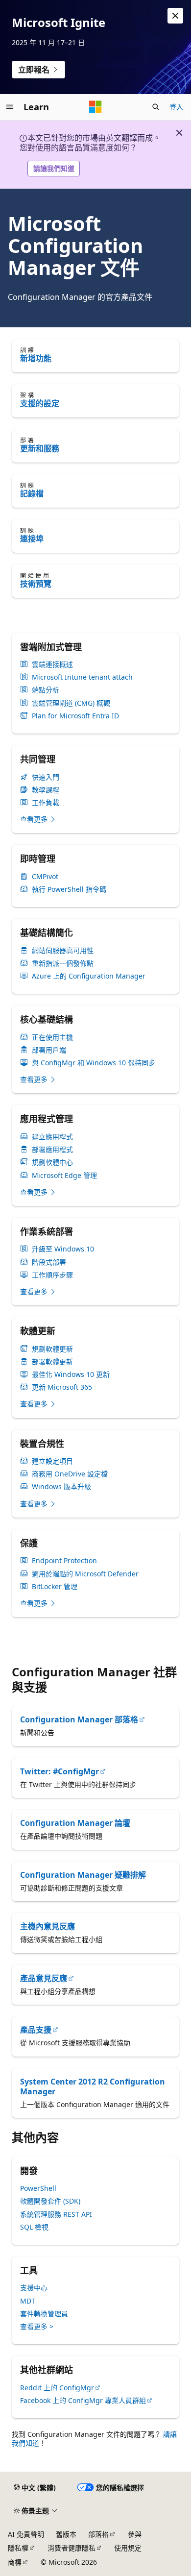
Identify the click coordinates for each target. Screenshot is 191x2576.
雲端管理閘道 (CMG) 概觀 (71, 703)
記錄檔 (32, 493)
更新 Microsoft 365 (62, 1387)
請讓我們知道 (54, 168)
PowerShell (38, 2188)
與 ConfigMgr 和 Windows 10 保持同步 (94, 1063)
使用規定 (128, 2548)
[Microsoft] (95, 107)
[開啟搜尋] (156, 107)
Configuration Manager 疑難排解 (83, 1875)
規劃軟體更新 (52, 1349)
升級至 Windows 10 (63, 1249)
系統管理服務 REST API (56, 2214)
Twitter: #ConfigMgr (60, 1771)
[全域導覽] (10, 107)
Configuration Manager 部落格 (79, 1719)
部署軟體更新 (52, 1362)
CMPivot (45, 877)
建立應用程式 (52, 1137)
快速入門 (46, 777)
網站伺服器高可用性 (63, 951)
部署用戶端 (49, 1050)
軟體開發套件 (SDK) (50, 2201)
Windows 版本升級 (61, 1487)
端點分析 (46, 690)
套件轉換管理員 (44, 2314)
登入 (176, 107)
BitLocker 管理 (55, 1587)
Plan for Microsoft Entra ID (75, 716)
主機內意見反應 (48, 1926)
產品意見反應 (44, 1978)
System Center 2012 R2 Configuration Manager (93, 2086)
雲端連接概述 (52, 664)
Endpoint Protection (64, 1561)
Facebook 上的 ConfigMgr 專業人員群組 (83, 2400)
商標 (15, 2562)
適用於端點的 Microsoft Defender (85, 1574)
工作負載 (46, 803)
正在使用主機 (52, 1037)
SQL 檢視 (34, 2227)
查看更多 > (37, 2326)
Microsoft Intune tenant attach (82, 677)
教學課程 (46, 790)
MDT (28, 2301)
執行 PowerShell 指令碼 (69, 889)
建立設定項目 (52, 1461)
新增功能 (36, 358)
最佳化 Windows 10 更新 (71, 1374)
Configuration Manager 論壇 (75, 1823)
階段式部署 (49, 1262)
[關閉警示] (175, 16)
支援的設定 (40, 403)
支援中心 (34, 2288)
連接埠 (32, 539)
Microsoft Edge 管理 (64, 1176)
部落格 (98, 2534)
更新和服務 (40, 448)
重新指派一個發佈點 (63, 963)
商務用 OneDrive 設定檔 (70, 1474)
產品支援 (36, 2030)
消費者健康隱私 (72, 2548)
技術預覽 (36, 584)
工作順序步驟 (52, 1275)
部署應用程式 (52, 1150)
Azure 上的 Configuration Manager (89, 976)
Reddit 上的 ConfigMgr (57, 2388)
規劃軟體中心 (52, 1162)
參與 (135, 2534)
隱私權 (18, 2548)
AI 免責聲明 (26, 2534)
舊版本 (66, 2534)
